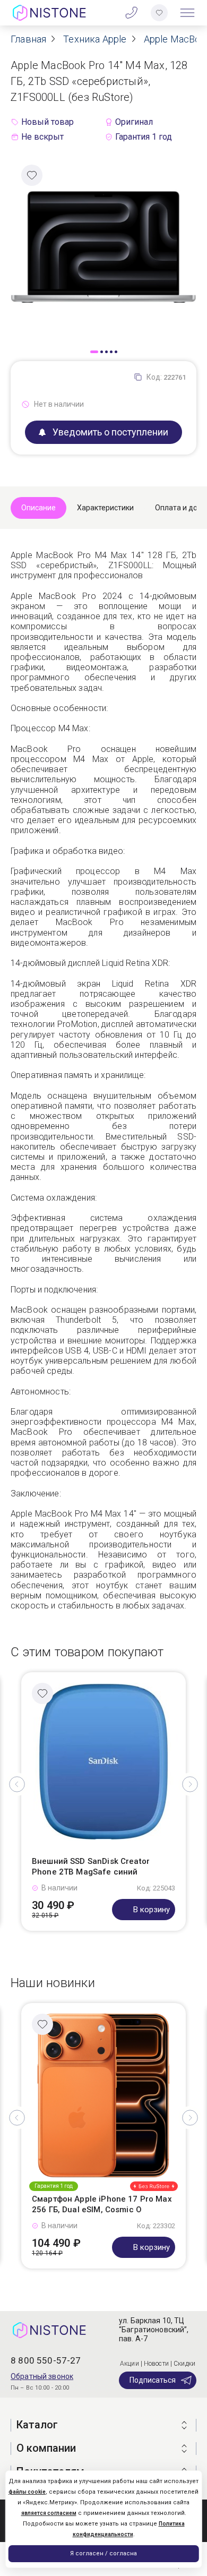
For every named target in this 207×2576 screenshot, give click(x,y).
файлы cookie (27, 2492)
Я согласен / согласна (103, 2553)
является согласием (49, 2513)
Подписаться (153, 2380)
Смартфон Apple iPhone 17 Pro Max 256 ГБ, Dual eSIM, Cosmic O (102, 2204)
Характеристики (105, 508)
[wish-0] (159, 13)
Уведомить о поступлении (110, 432)
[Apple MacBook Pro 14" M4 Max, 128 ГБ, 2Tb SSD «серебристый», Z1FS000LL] (103, 246)
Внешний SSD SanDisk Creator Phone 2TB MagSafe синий (91, 1867)
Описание (38, 508)
